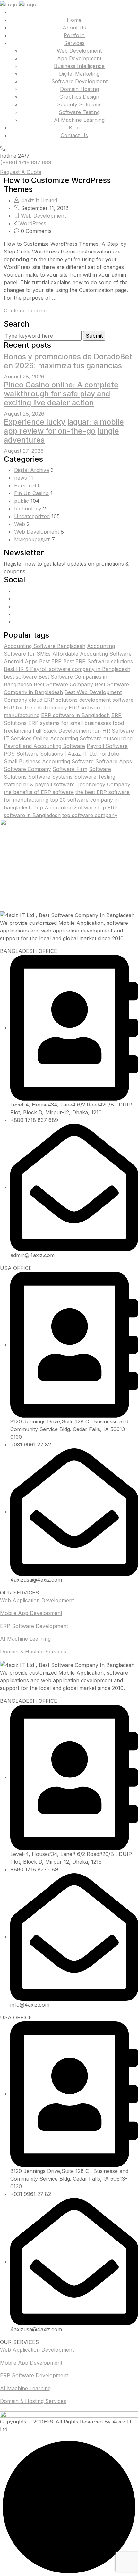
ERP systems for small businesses (70, 723)
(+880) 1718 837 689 (26, 162)
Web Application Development (37, 1600)
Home (74, 20)
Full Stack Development (62, 731)
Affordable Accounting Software (92, 654)
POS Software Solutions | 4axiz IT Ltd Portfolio (62, 754)
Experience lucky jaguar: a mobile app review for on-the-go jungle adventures (64, 431)
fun (97, 731)
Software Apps (114, 761)
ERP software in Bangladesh (75, 715)
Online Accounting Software (67, 738)
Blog (74, 128)
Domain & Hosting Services (33, 1652)
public (22, 501)
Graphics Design (79, 97)
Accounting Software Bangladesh (45, 646)
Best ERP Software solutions (98, 661)
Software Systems (50, 777)
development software (106, 700)
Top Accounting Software (65, 808)
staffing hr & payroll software (39, 784)
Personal (25, 485)
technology (28, 509)
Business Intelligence (79, 66)
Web (20, 524)
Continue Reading (26, 311)
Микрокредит (32, 539)
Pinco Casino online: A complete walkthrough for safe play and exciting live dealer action (61, 394)
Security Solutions (79, 104)
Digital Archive (32, 470)
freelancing (17, 731)
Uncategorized (32, 516)
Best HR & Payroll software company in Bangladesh (67, 669)
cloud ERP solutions (53, 700)
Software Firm (70, 769)
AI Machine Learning (79, 120)
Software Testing (79, 112)
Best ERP (50, 661)
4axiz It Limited (39, 200)
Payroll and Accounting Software (44, 746)
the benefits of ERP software (39, 792)
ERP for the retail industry (35, 708)
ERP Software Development (34, 1626)
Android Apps (21, 661)
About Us (74, 28)
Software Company (27, 769)
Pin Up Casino (31, 493)
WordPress (33, 223)
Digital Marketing (79, 74)
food (118, 723)
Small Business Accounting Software (49, 761)
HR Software (118, 731)
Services (74, 43)
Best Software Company (63, 684)
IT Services (18, 738)
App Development (79, 58)
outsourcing (118, 738)
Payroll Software (107, 746)
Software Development (79, 81)
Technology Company (103, 784)
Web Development (79, 51)
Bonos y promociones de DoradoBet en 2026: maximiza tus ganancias (68, 361)
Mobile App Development (31, 1613)
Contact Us (74, 135)
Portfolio (74, 35)
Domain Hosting (79, 89)
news (21, 478)
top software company (90, 815)
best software (20, 677)
